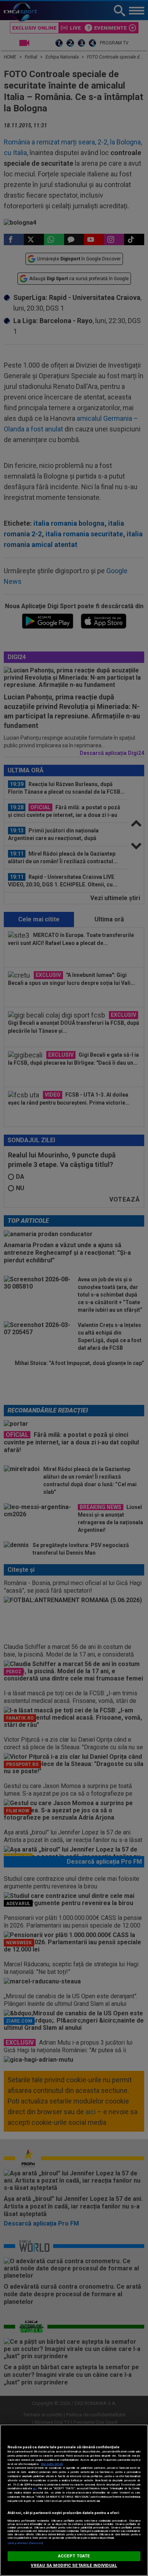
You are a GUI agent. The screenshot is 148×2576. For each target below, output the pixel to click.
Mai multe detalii (52, 2464)
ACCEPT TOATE (74, 2556)
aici (35, 2488)
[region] (74, 2500)
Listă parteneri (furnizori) (25, 2543)
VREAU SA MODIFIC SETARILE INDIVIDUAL (74, 2566)
